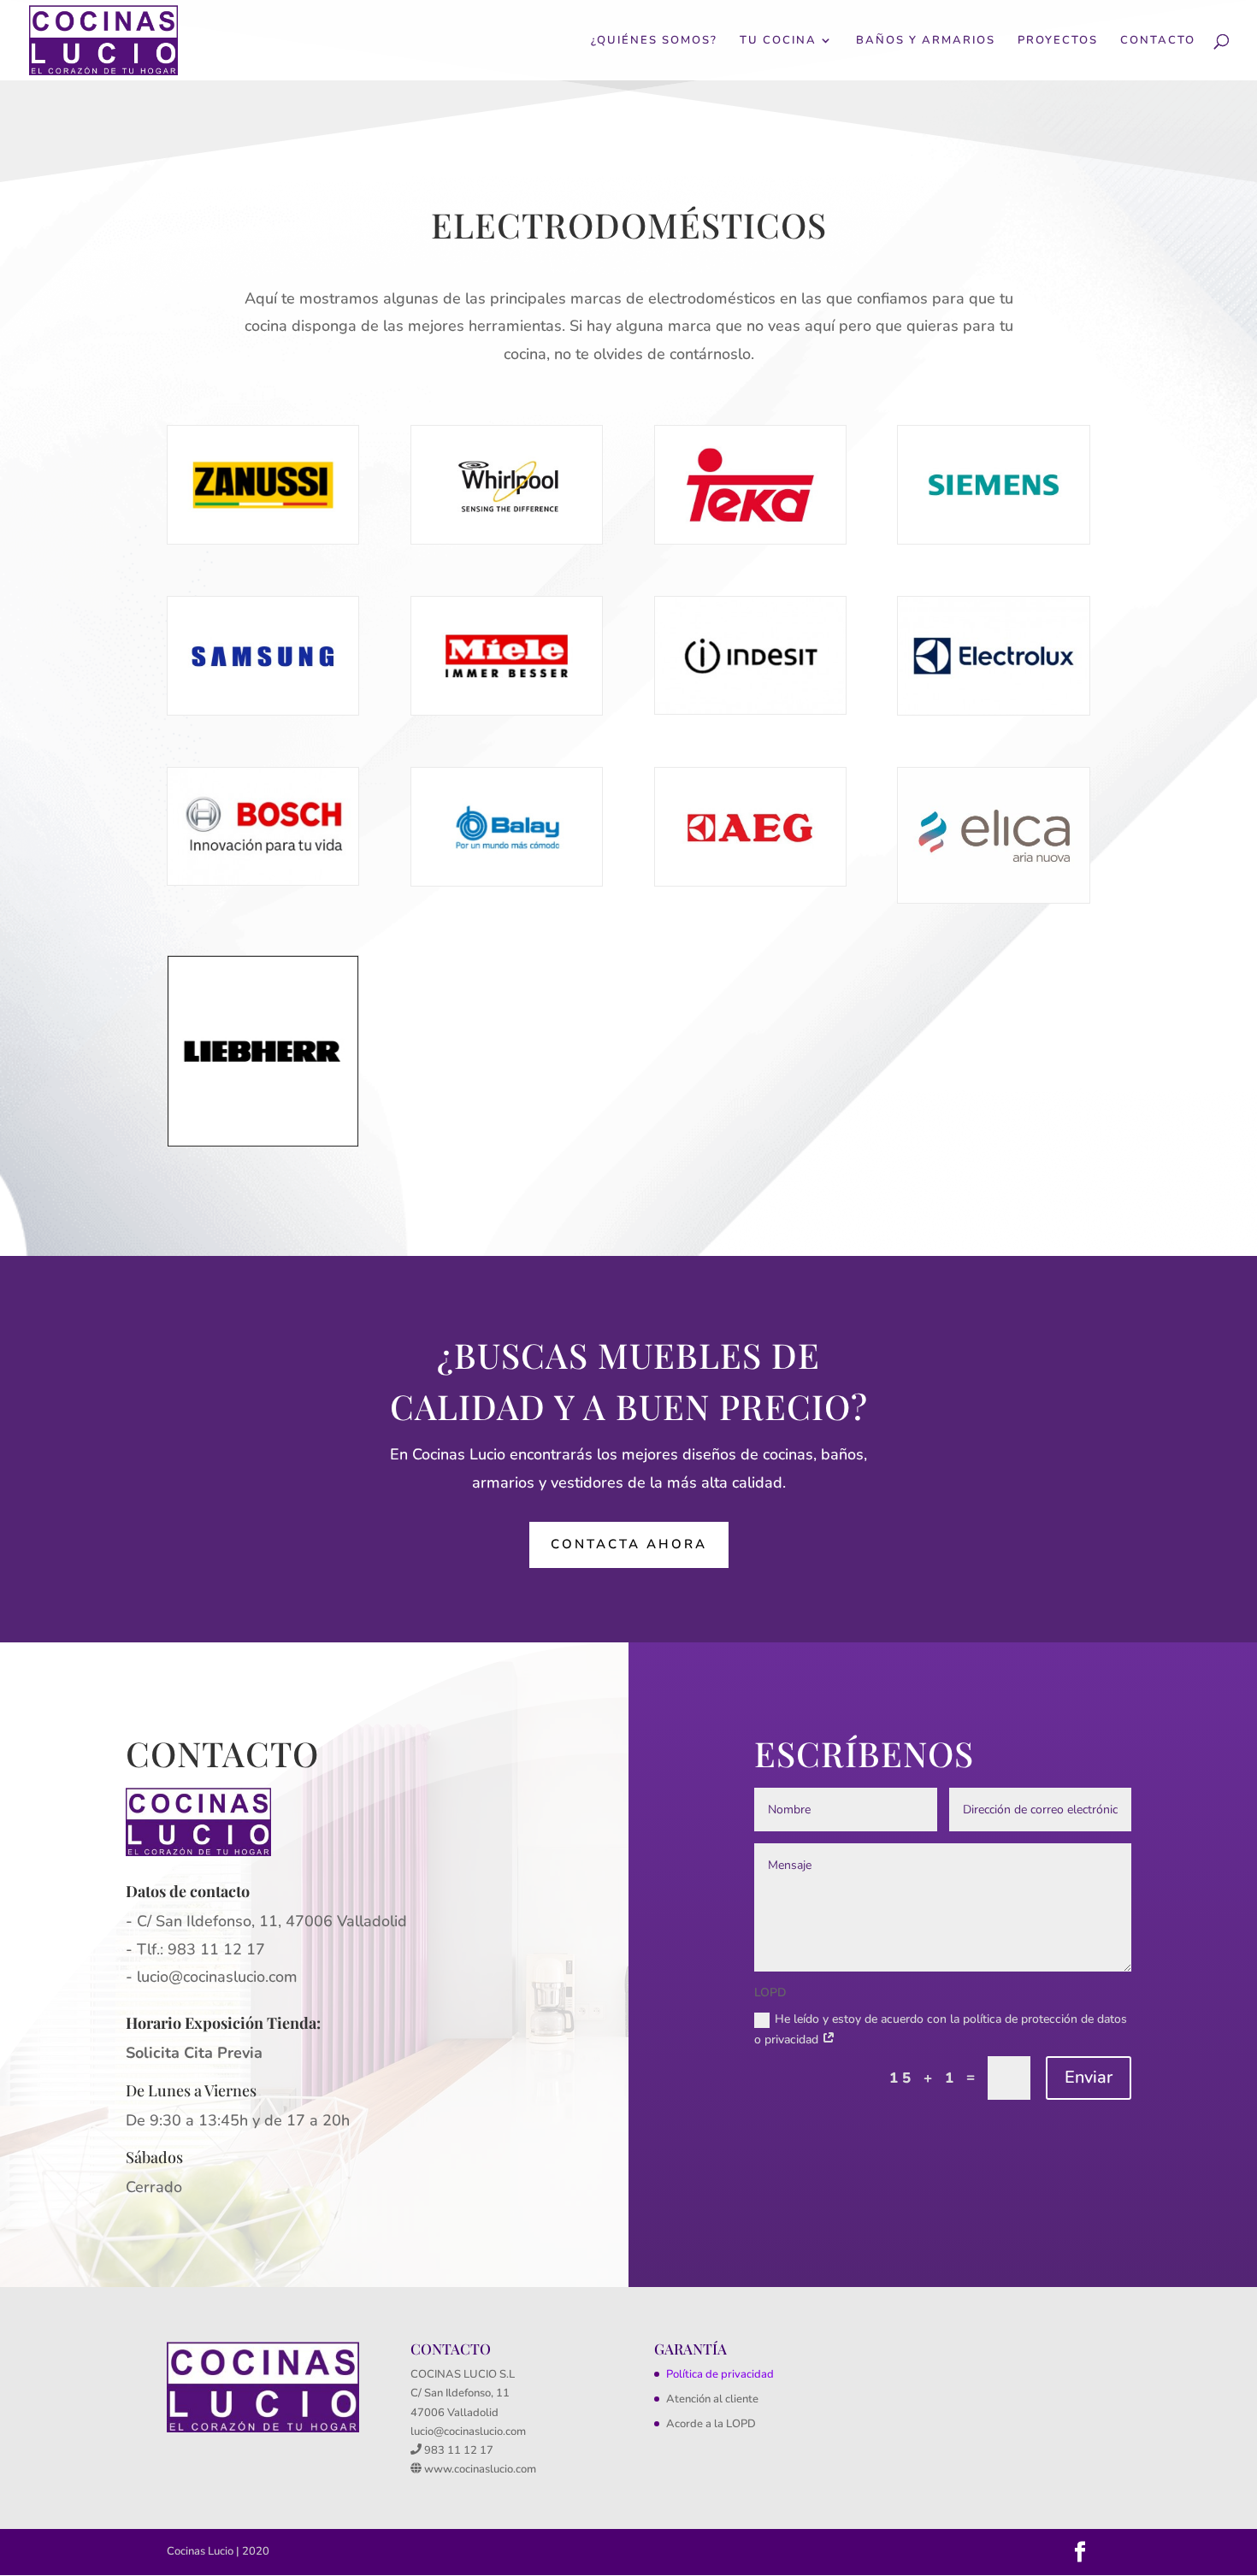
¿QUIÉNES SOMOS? (654, 41)
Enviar (1089, 2077)
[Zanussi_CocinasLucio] (263, 540)
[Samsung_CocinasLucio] (263, 711)
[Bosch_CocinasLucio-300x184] (263, 881)
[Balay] (507, 882)
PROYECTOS (1058, 41)
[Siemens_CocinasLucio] (993, 540)
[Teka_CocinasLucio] (750, 540)
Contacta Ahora (629, 1544)
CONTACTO (1158, 41)
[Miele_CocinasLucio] (507, 711)
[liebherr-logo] (263, 1143)
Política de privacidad (720, 2374)
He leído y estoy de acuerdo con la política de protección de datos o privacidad (941, 2029)
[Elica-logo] (993, 899)
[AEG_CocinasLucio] (750, 882)
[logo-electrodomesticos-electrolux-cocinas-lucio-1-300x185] (993, 711)
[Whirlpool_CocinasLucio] (507, 540)
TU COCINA (778, 41)
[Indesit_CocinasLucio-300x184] (750, 710)
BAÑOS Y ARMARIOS (926, 41)
